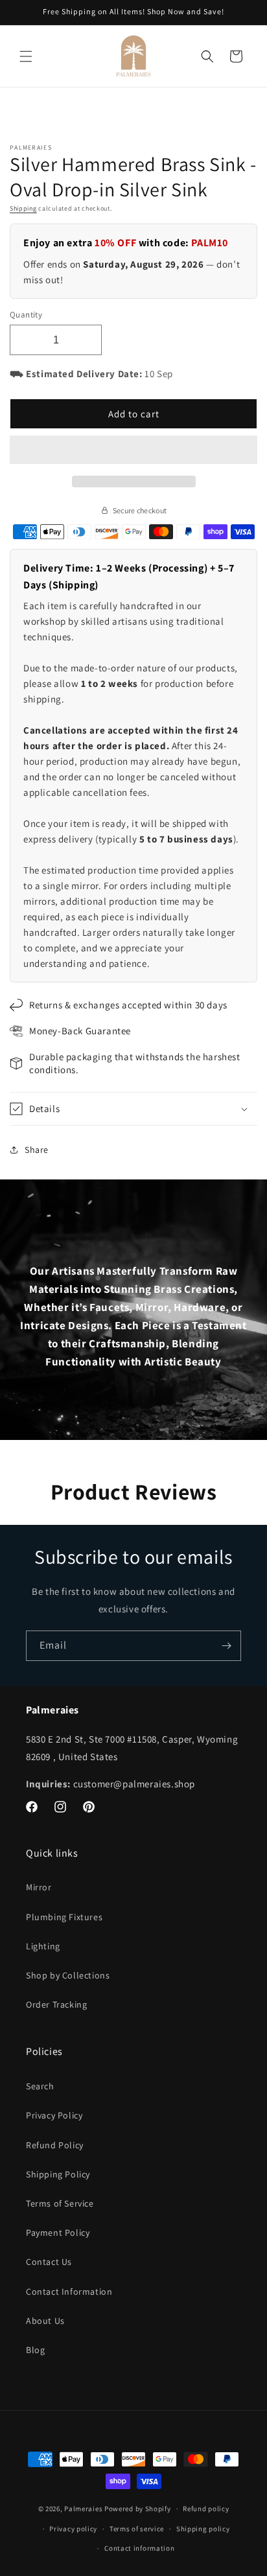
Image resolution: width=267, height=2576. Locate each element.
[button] (133, 450)
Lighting (43, 1946)
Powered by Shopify (138, 2509)
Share (37, 1150)
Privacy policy (73, 2529)
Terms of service (137, 2529)
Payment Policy (58, 2233)
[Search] (207, 56)
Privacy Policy (54, 2115)
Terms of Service (60, 2203)
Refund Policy (55, 2145)
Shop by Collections (68, 1975)
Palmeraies (83, 2509)
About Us (45, 2321)
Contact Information (69, 2292)
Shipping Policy (58, 2174)
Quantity (26, 315)
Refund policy (206, 2509)
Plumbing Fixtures (64, 1917)
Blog (35, 2350)
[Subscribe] (226, 1646)
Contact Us (49, 2262)
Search (40, 2086)
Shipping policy (203, 2529)
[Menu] (26, 56)
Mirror (39, 1887)
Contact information (139, 2548)
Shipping (23, 208)
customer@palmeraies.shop (134, 1784)
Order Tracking (56, 2004)
